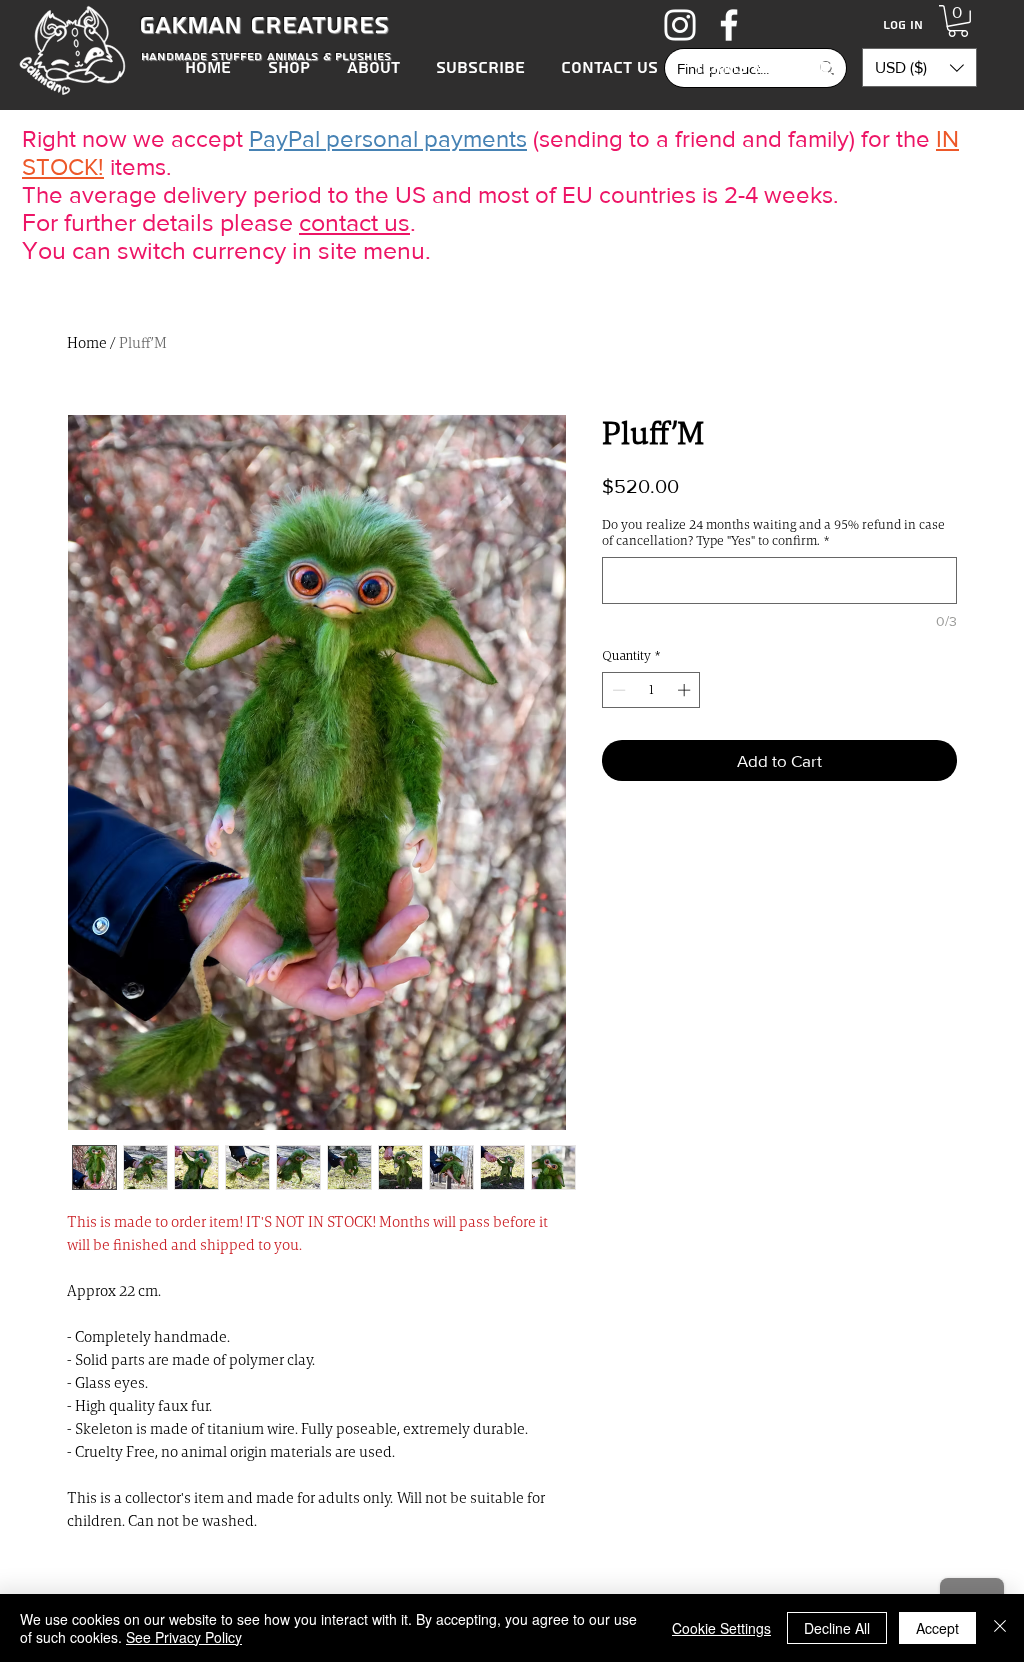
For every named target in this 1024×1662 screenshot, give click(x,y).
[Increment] (686, 690)
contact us (354, 222)
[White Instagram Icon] (680, 25)
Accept (937, 1628)
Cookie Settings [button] (721, 1628)
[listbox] (919, 67)
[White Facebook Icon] (729, 25)
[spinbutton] (651, 690)
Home (87, 342)
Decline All (837, 1628)
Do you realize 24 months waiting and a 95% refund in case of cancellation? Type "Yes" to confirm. (773, 533)
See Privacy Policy (184, 1637)
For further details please (157, 222)
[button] (958, 21)
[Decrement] (617, 690)
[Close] (1000, 1628)
